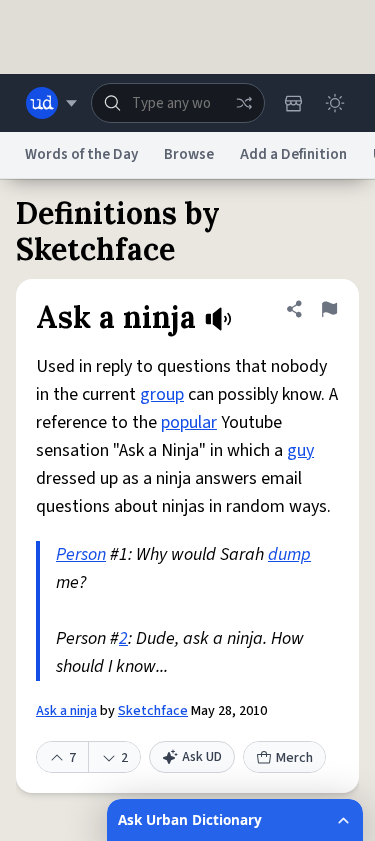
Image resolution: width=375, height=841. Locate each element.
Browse (189, 154)
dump (289, 554)
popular (189, 422)
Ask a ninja (66, 711)
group (162, 394)
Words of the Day (81, 154)
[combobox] (178, 103)
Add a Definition (293, 154)
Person (81, 554)
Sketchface (153, 711)
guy (300, 450)
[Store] (293, 103)
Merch (294, 758)
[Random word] (244, 103)
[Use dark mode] (335, 103)
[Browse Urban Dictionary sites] (51, 103)
